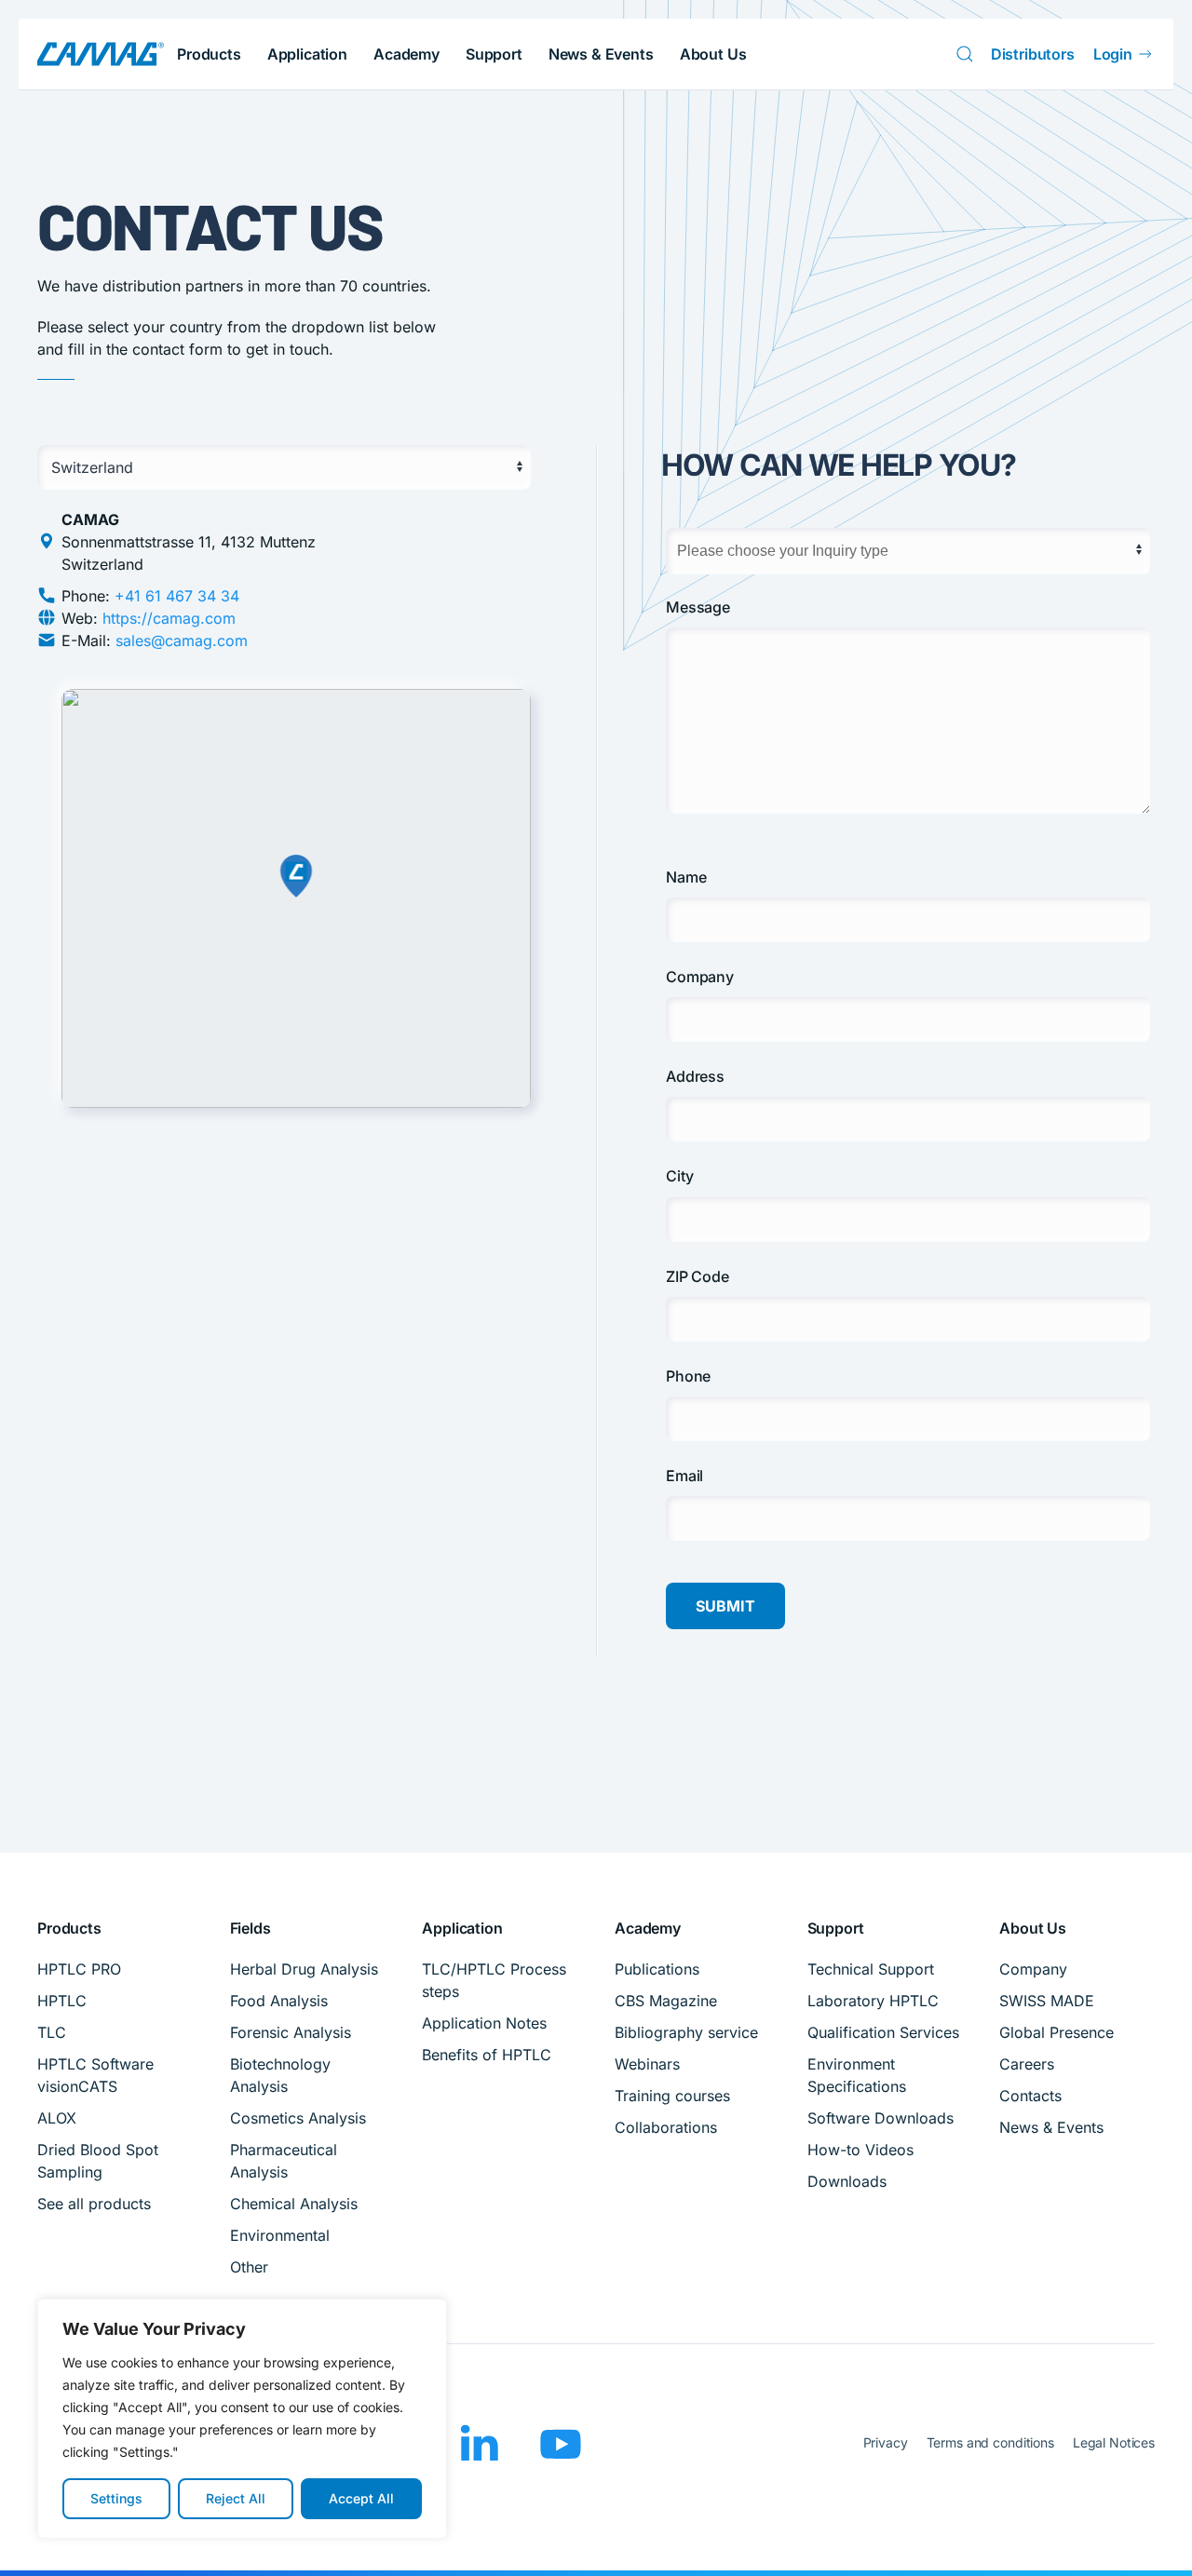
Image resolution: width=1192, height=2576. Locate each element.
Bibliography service (686, 2032)
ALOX (57, 2118)
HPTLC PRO (79, 1969)
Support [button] (494, 54)
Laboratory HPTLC (873, 2001)
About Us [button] (713, 54)
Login (1113, 54)
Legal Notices (1114, 2442)
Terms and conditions (990, 2442)
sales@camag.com (182, 641)
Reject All (236, 2498)
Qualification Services (883, 2032)
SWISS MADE (1047, 2001)
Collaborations (666, 2127)
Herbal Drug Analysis (304, 1969)
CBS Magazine (666, 2001)
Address (695, 1076)
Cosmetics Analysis (298, 2118)
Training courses (672, 2096)
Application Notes (484, 2023)
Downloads (847, 2181)
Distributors (1033, 54)
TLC (52, 2032)
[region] (242, 2419)
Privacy (886, 2442)
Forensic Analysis (291, 2032)
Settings (116, 2498)
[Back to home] (101, 54)
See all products (94, 2204)
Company (700, 977)
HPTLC (62, 2001)
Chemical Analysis (294, 2204)
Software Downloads (880, 2118)
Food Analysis (279, 2001)
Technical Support (871, 1969)
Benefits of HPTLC (487, 2055)
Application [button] (307, 54)
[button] (1149, 2542)
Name (686, 877)
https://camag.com (169, 618)
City (679, 1176)
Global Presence (1057, 2032)
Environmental (280, 2235)
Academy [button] (406, 54)
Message (698, 607)
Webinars (647, 2064)
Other (249, 2267)
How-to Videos (860, 2150)
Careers (1027, 2064)
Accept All (361, 2498)
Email (684, 1476)
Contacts (1030, 2096)
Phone (688, 1376)
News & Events (601, 54)
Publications (657, 1969)
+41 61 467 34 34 (177, 596)
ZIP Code (698, 1276)
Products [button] (209, 54)
